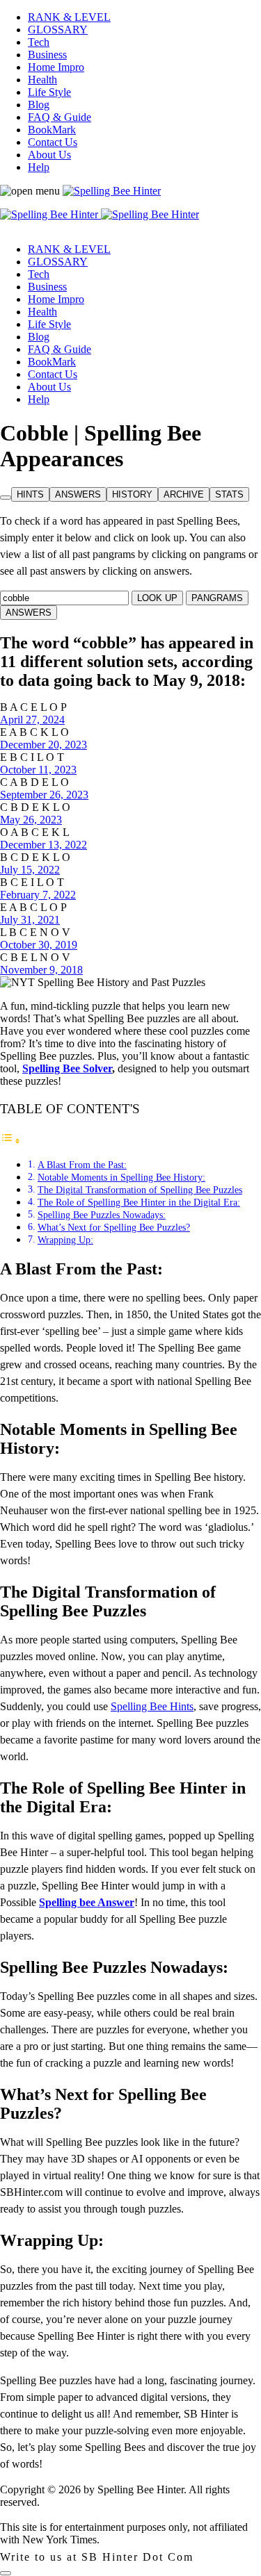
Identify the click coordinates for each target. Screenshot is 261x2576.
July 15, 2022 (30, 870)
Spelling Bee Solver (67, 1068)
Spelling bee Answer (87, 1902)
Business (47, 55)
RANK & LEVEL (69, 17)
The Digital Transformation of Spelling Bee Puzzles (140, 1190)
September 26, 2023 (44, 795)
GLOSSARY (58, 30)
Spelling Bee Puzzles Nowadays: (102, 1215)
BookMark (52, 130)
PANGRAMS (217, 598)
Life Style (49, 92)
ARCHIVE (184, 494)
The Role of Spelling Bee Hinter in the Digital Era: (139, 1202)
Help (39, 167)
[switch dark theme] (6, 2573)
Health (42, 80)
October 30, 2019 (39, 945)
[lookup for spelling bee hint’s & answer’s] (6, 498)
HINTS (30, 494)
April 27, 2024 (32, 720)
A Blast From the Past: (82, 1165)
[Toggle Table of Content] (10, 1141)
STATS (229, 494)
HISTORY (132, 494)
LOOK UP (157, 598)
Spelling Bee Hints (152, 1706)
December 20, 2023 (43, 745)
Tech (39, 42)
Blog (39, 105)
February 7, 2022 (38, 895)
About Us (49, 155)
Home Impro (56, 67)
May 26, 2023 (31, 820)
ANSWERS (78, 494)
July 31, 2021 (30, 920)
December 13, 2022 (43, 845)
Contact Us (53, 142)
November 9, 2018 (41, 970)
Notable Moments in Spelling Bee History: (121, 1177)
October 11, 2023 (38, 770)
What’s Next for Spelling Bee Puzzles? (114, 1227)
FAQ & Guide (60, 117)
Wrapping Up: (65, 1240)
